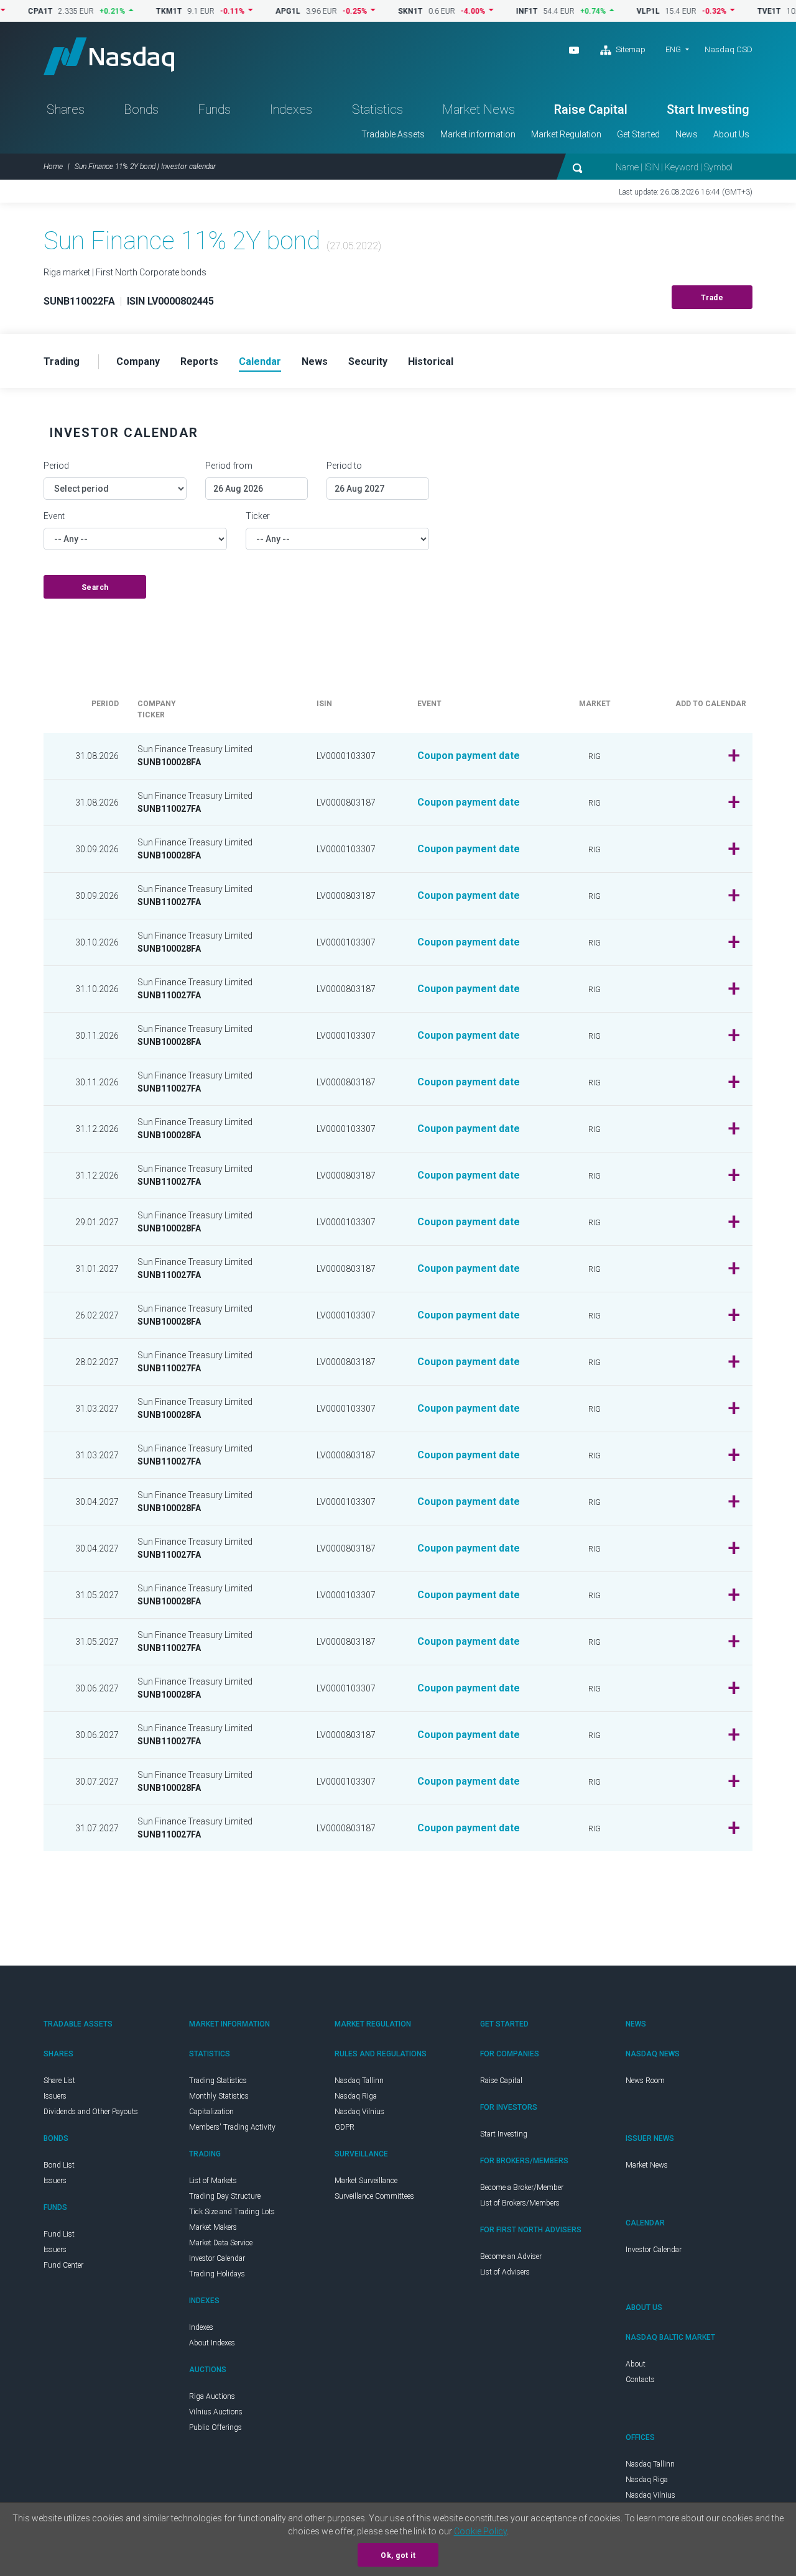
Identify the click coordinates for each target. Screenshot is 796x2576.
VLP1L (610, 11)
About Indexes (212, 2343)
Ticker (258, 516)
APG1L (250, 11)
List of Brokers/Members (520, 2203)
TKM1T (131, 11)
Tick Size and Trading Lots (232, 2212)
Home (53, 167)
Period (56, 466)
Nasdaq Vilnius (359, 2112)
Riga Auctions (212, 2396)
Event (54, 516)
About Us (731, 134)
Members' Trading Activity (232, 2127)
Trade (712, 298)
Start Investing (708, 109)
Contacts (640, 2380)
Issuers (55, 2096)
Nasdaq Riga (356, 2096)
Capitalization (211, 2112)
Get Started (638, 134)
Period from (229, 466)
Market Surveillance (366, 2181)
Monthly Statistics (219, 2096)
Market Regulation (566, 134)
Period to (344, 466)
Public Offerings (215, 2427)
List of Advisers (505, 2272)
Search (95, 587)
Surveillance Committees (374, 2196)
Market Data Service (221, 2243)
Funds (214, 109)
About (636, 2364)
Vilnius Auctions (216, 2412)
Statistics (377, 109)
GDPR (345, 2127)
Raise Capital (591, 109)
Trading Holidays (217, 2274)
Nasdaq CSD (729, 49)
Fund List (59, 2234)
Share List (59, 2081)
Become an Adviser (511, 2256)
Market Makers (213, 2227)
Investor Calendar (217, 2258)
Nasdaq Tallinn (359, 2081)
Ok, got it (398, 2555)
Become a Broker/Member (522, 2187)
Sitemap (630, 49)
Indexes (291, 109)
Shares (66, 109)
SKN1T (373, 11)
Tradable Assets (393, 134)
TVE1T (731, 11)
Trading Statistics (218, 2081)
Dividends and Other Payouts (91, 2112)
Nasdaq (109, 56)
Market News (479, 109)
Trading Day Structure (225, 2196)
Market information (478, 134)
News (687, 134)
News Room (645, 2081)
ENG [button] (673, 49)
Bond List (59, 2165)
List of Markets (213, 2181)
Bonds (141, 109)
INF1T (489, 11)
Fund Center (63, 2265)
